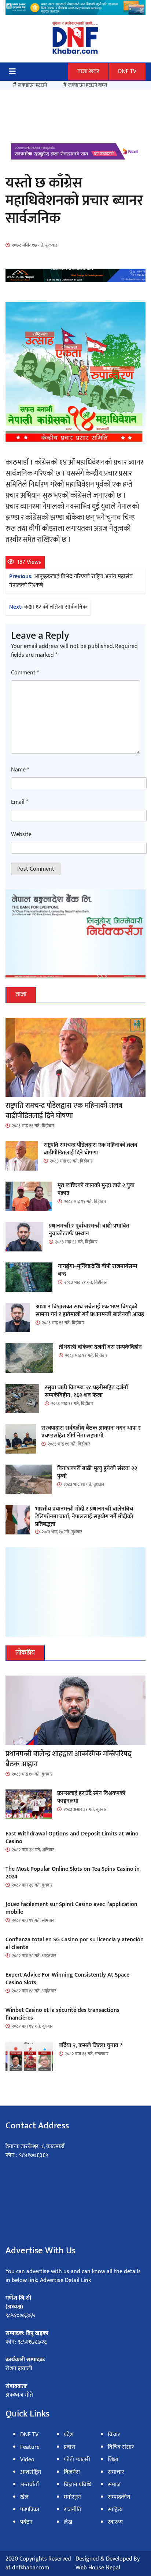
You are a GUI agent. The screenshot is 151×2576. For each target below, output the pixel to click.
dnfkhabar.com (31, 2568)
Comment (25, 673)
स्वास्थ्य (115, 2522)
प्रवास (70, 2447)
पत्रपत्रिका (30, 2510)
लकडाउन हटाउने (32, 85)
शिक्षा (113, 2460)
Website (21, 835)
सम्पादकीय (119, 2497)
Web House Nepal (98, 2568)
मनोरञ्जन (72, 2497)
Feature (30, 2447)
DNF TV (127, 71)
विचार (114, 2435)
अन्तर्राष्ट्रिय (31, 2472)
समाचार (116, 2472)
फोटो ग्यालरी (77, 2460)
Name (20, 770)
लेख (68, 2522)
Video (27, 2460)
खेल (24, 2497)
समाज (114, 2485)
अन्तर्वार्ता (30, 2485)
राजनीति (73, 2510)
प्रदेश (69, 2435)
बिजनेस (72, 2472)
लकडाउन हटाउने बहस (88, 85)
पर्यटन (26, 2522)
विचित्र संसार (121, 2447)
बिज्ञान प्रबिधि (78, 2485)
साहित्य (115, 2510)
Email (19, 802)
